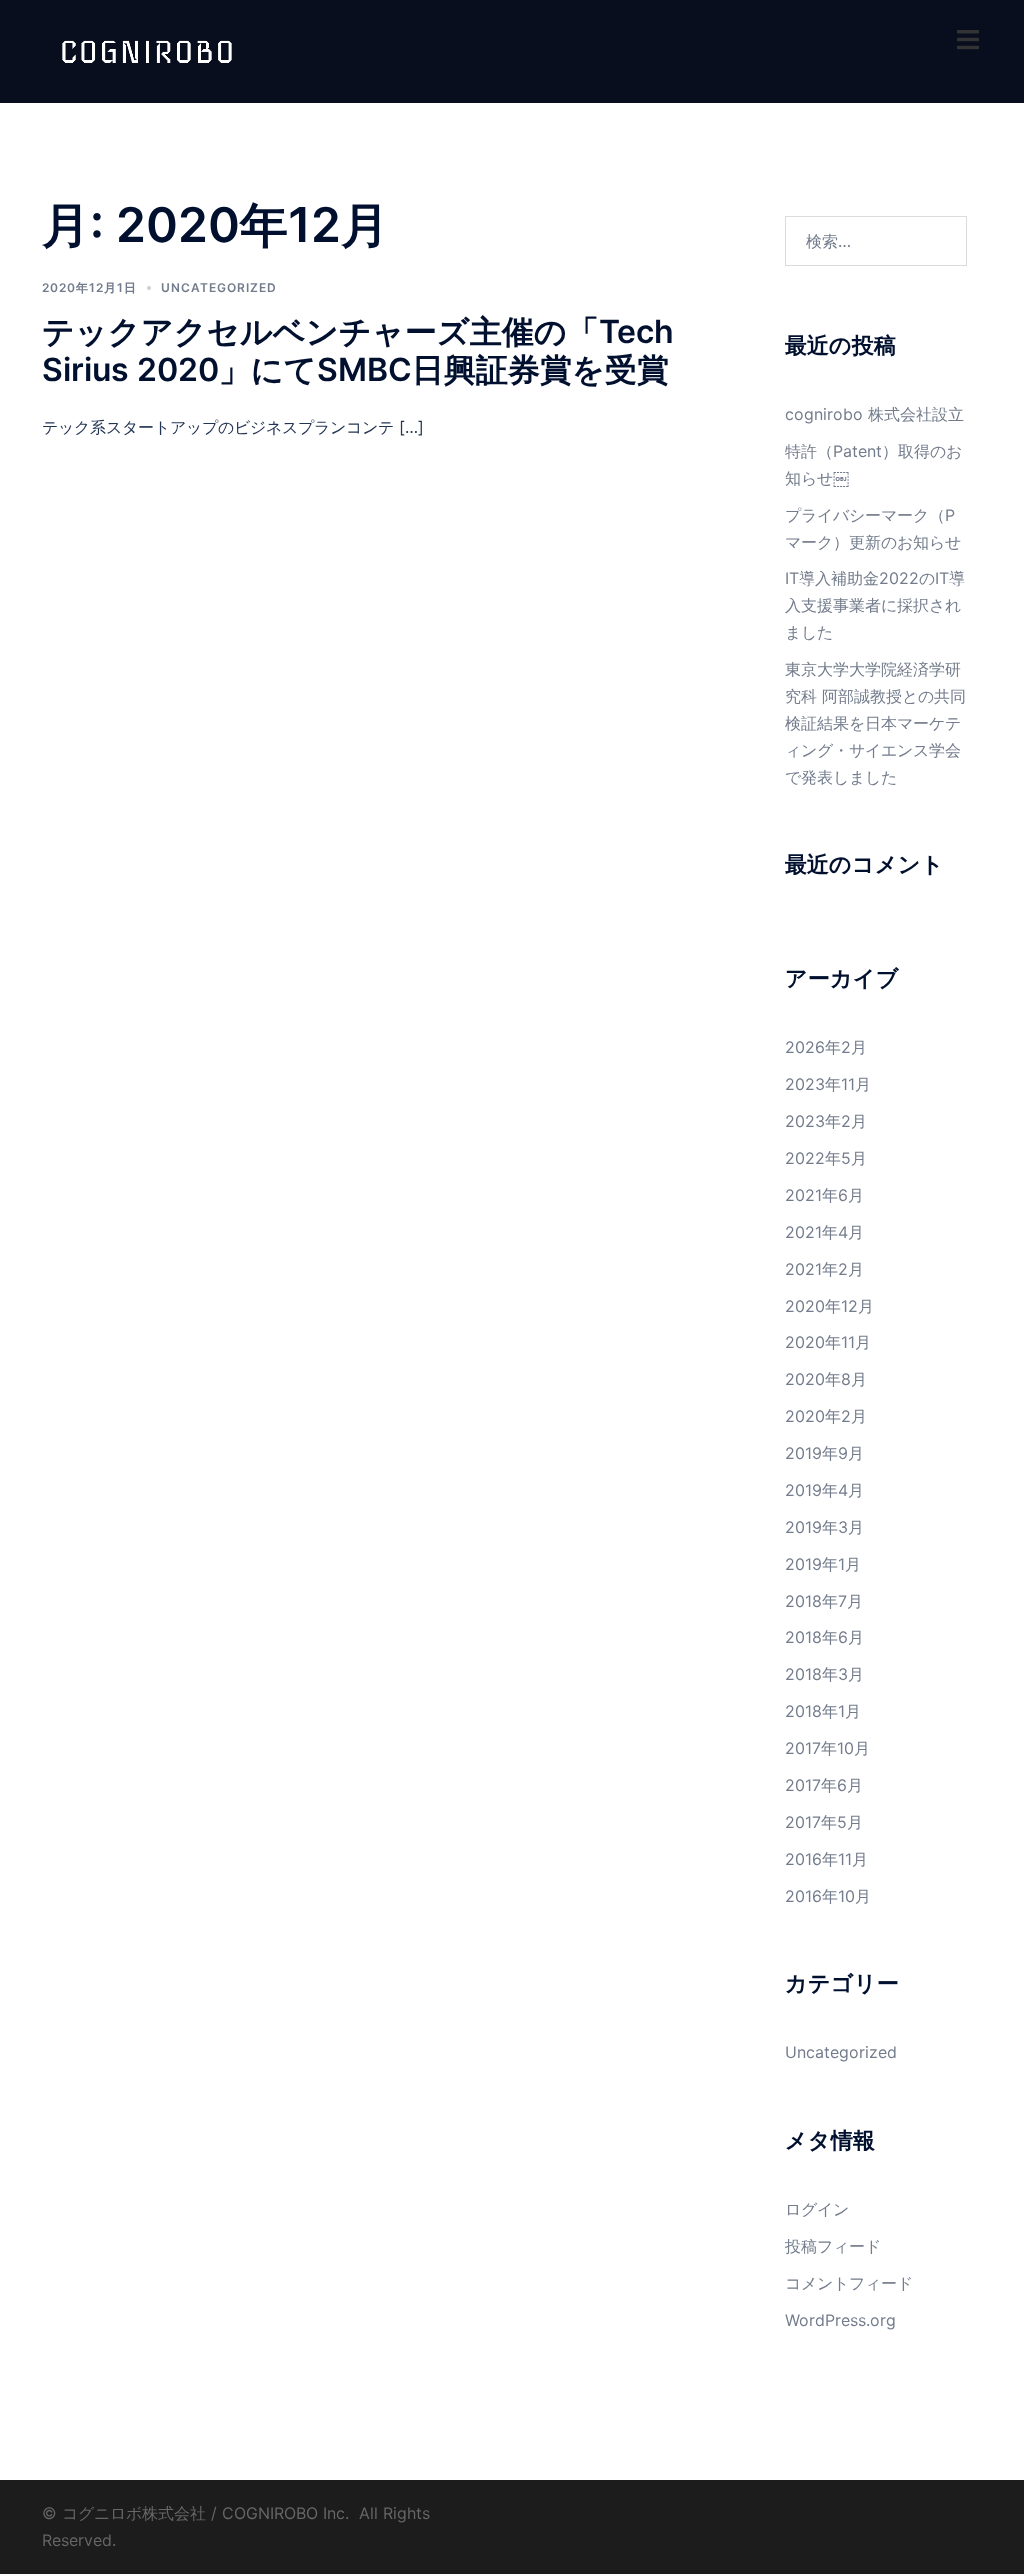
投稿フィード (833, 2246)
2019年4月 (824, 1490)
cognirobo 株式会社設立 (874, 414)
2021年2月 (824, 1269)
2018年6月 (824, 1637)
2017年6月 (824, 1785)
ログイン (817, 2209)
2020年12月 (829, 1306)
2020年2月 (826, 1416)
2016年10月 (828, 1896)
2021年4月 (824, 1232)
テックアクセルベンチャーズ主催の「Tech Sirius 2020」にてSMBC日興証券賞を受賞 (358, 350)
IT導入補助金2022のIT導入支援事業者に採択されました (875, 605)
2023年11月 (828, 1084)
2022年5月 (826, 1158)
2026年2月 (826, 1047)
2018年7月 (824, 1601)
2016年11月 (826, 1859)
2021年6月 (824, 1195)
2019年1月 (823, 1564)
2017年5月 (824, 1822)
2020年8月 (826, 1379)
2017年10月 (827, 1748)
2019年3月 (824, 1527)
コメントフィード (849, 2283)
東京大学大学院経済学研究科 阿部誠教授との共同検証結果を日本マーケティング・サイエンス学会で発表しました (875, 723)
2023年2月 (826, 1121)
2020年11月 (828, 1342)
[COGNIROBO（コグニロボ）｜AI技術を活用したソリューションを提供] (147, 50)
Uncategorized (219, 287)
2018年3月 (824, 1674)
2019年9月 (824, 1453)
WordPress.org (840, 2320)
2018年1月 (823, 1711)
